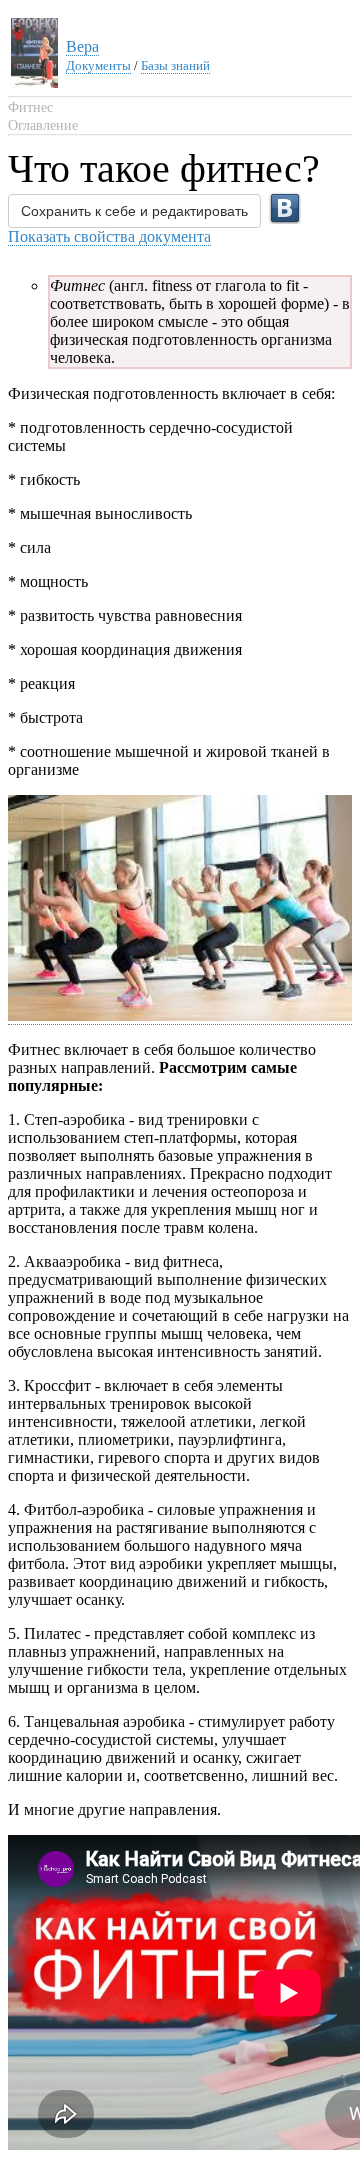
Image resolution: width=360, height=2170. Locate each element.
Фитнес (30, 107)
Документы (98, 65)
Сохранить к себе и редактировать (134, 211)
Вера (82, 46)
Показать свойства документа (109, 236)
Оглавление (43, 125)
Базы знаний (175, 65)
